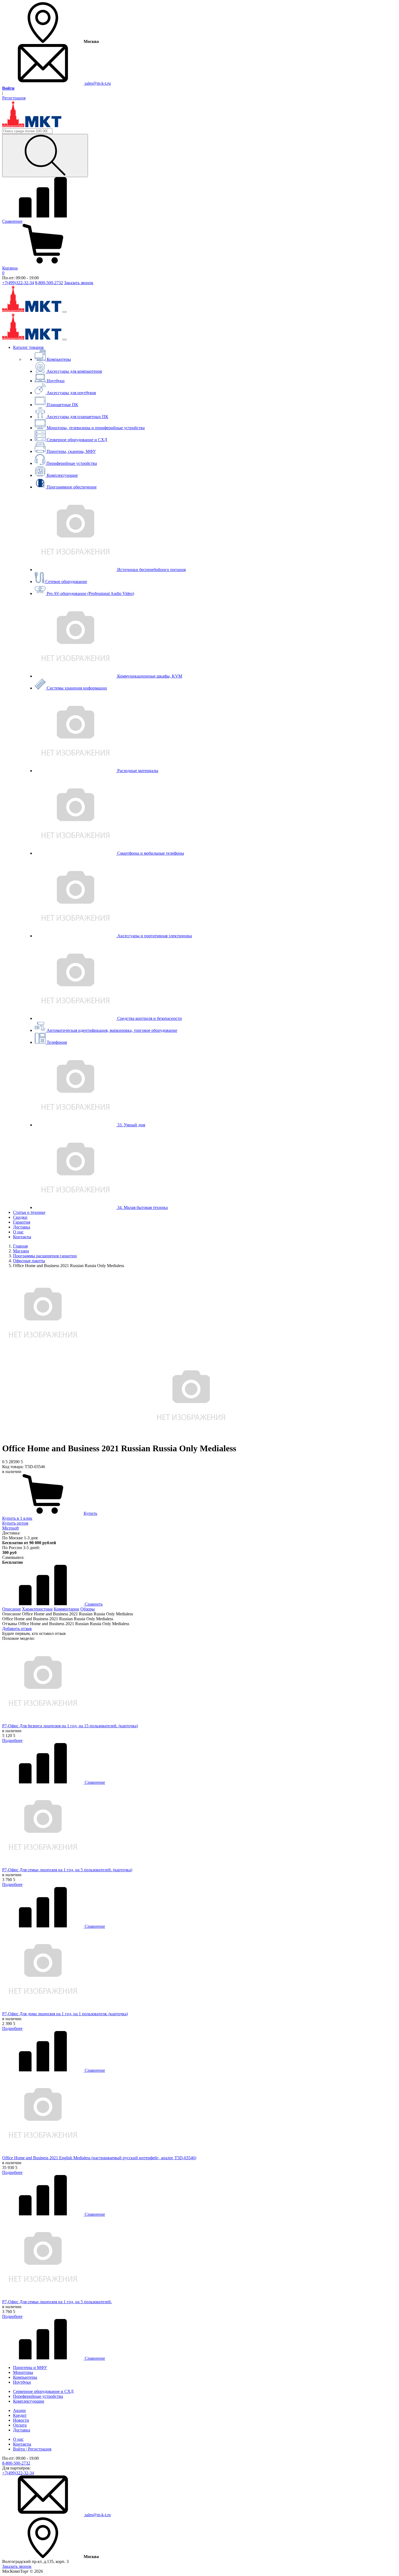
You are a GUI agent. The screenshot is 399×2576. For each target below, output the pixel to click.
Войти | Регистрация (32, 2449)
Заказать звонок (79, 283)
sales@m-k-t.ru (97, 83)
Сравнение (94, 1782)
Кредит (20, 2415)
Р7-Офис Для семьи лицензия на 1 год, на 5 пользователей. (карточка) (67, 1870)
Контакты (22, 1237)
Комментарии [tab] (66, 1609)
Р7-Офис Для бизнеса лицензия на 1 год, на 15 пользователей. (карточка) (70, 1726)
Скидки (20, 1217)
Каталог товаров (28, 347)
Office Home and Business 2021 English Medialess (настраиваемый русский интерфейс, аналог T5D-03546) (99, 2158)
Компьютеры (25, 2377)
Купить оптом (15, 1523)
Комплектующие (29, 2401)
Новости (21, 2420)
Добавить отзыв (17, 1629)
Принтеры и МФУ (30, 2367)
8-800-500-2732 (49, 283)
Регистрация (14, 98)
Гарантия (22, 1222)
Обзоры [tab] (88, 1609)
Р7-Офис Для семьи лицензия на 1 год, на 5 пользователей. (57, 2302)
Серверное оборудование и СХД (43, 2391)
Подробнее (12, 1740)
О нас (18, 1232)
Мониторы (23, 2372)
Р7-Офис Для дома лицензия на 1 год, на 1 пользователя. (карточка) (65, 2014)
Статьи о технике (29, 1212)
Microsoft (10, 1528)
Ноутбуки (22, 2382)
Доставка (22, 1227)
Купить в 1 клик (17, 1518)
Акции (19, 2410)
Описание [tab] (12, 1609)
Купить (90, 1513)
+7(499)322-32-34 (18, 283)
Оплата (20, 2425)
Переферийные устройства (38, 2396)
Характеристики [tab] (37, 1609)
